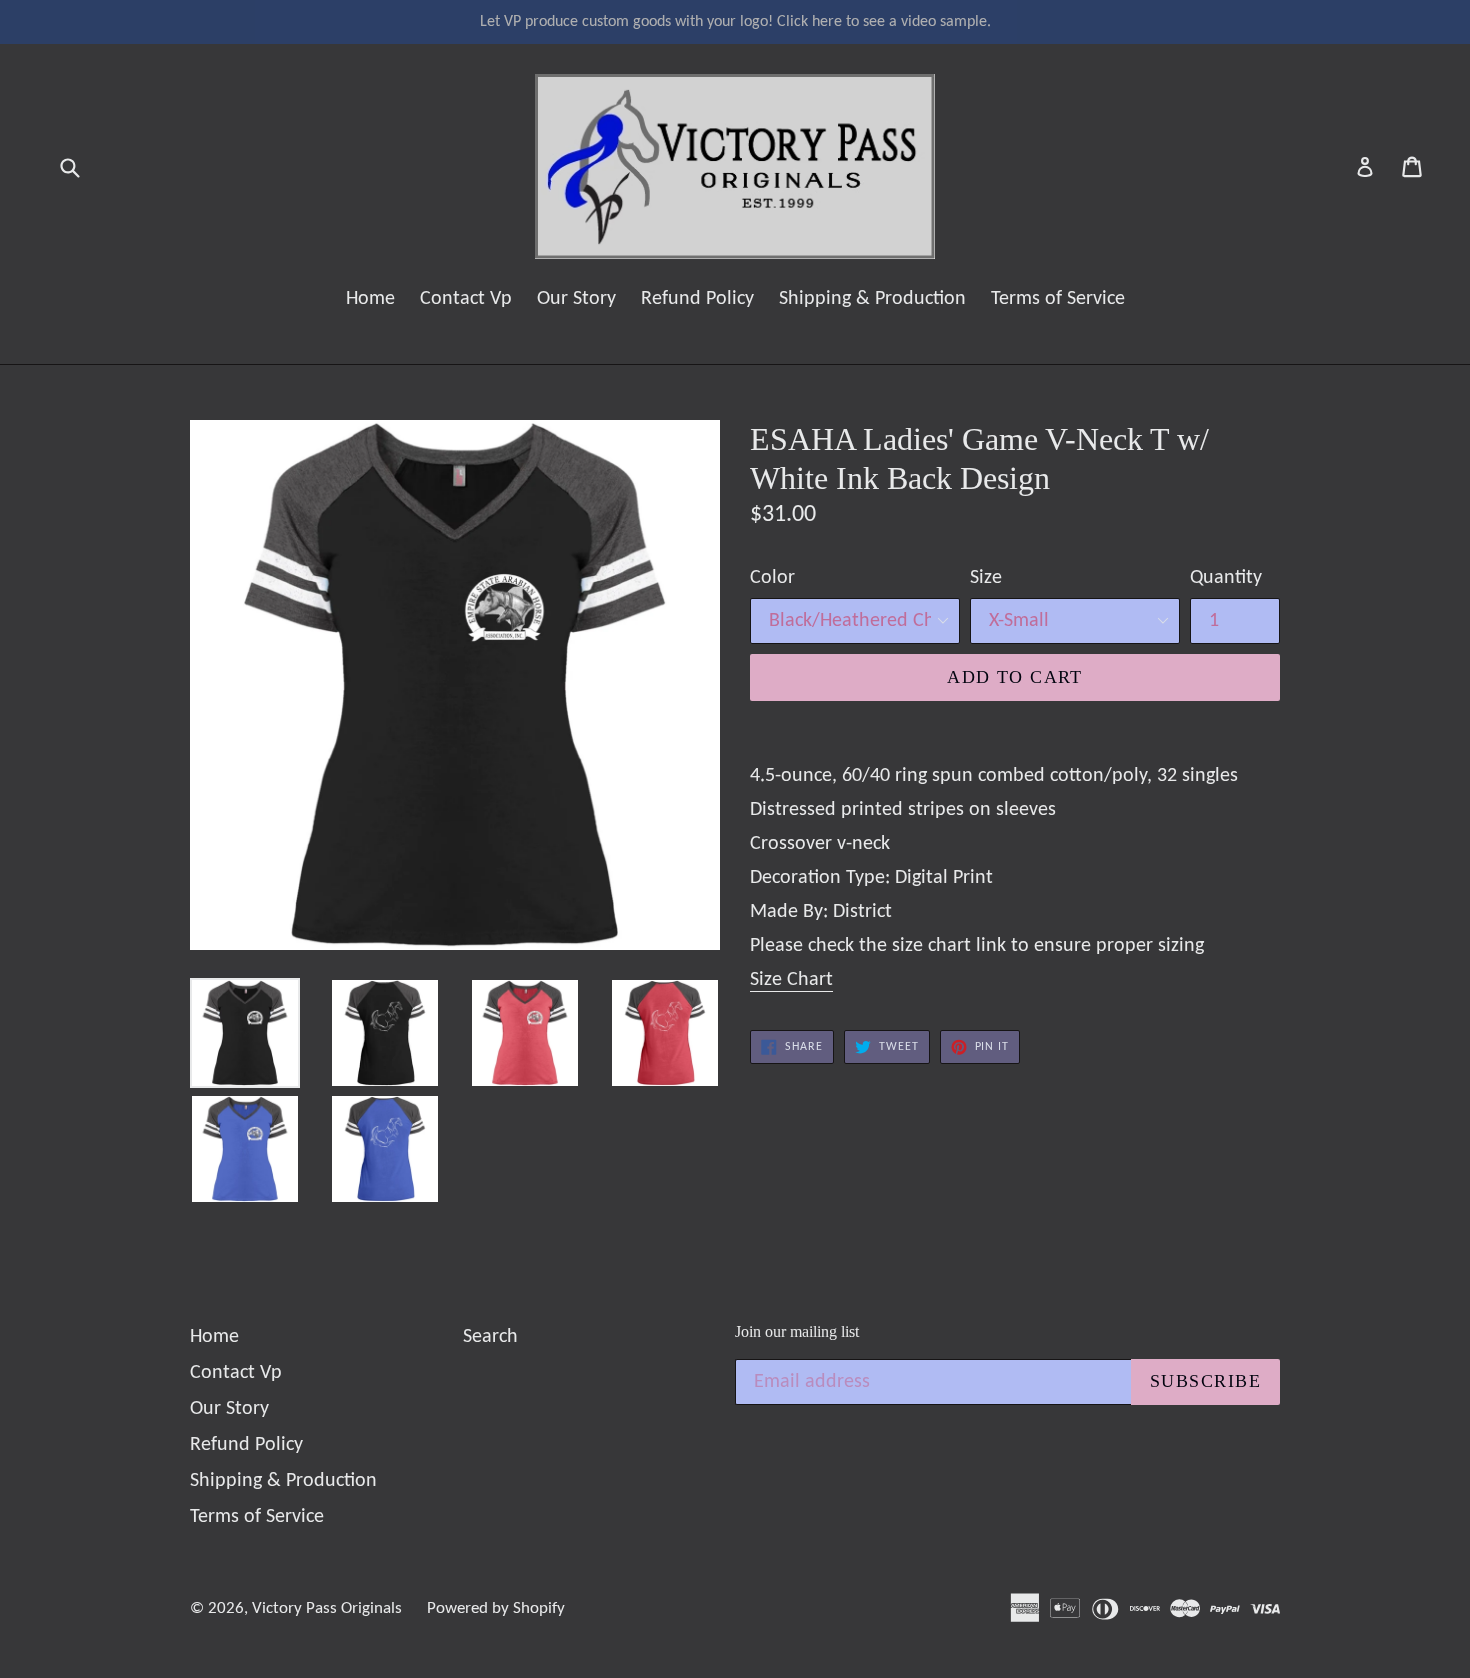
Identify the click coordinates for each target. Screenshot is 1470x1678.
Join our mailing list (797, 1331)
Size (986, 578)
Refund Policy (697, 299)
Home (370, 299)
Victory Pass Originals (327, 1608)
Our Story (576, 299)
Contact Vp (466, 299)
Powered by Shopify (496, 1608)
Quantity (1226, 578)
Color (772, 578)
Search (490, 1337)
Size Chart (791, 980)
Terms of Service (1058, 299)
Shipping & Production (872, 299)
